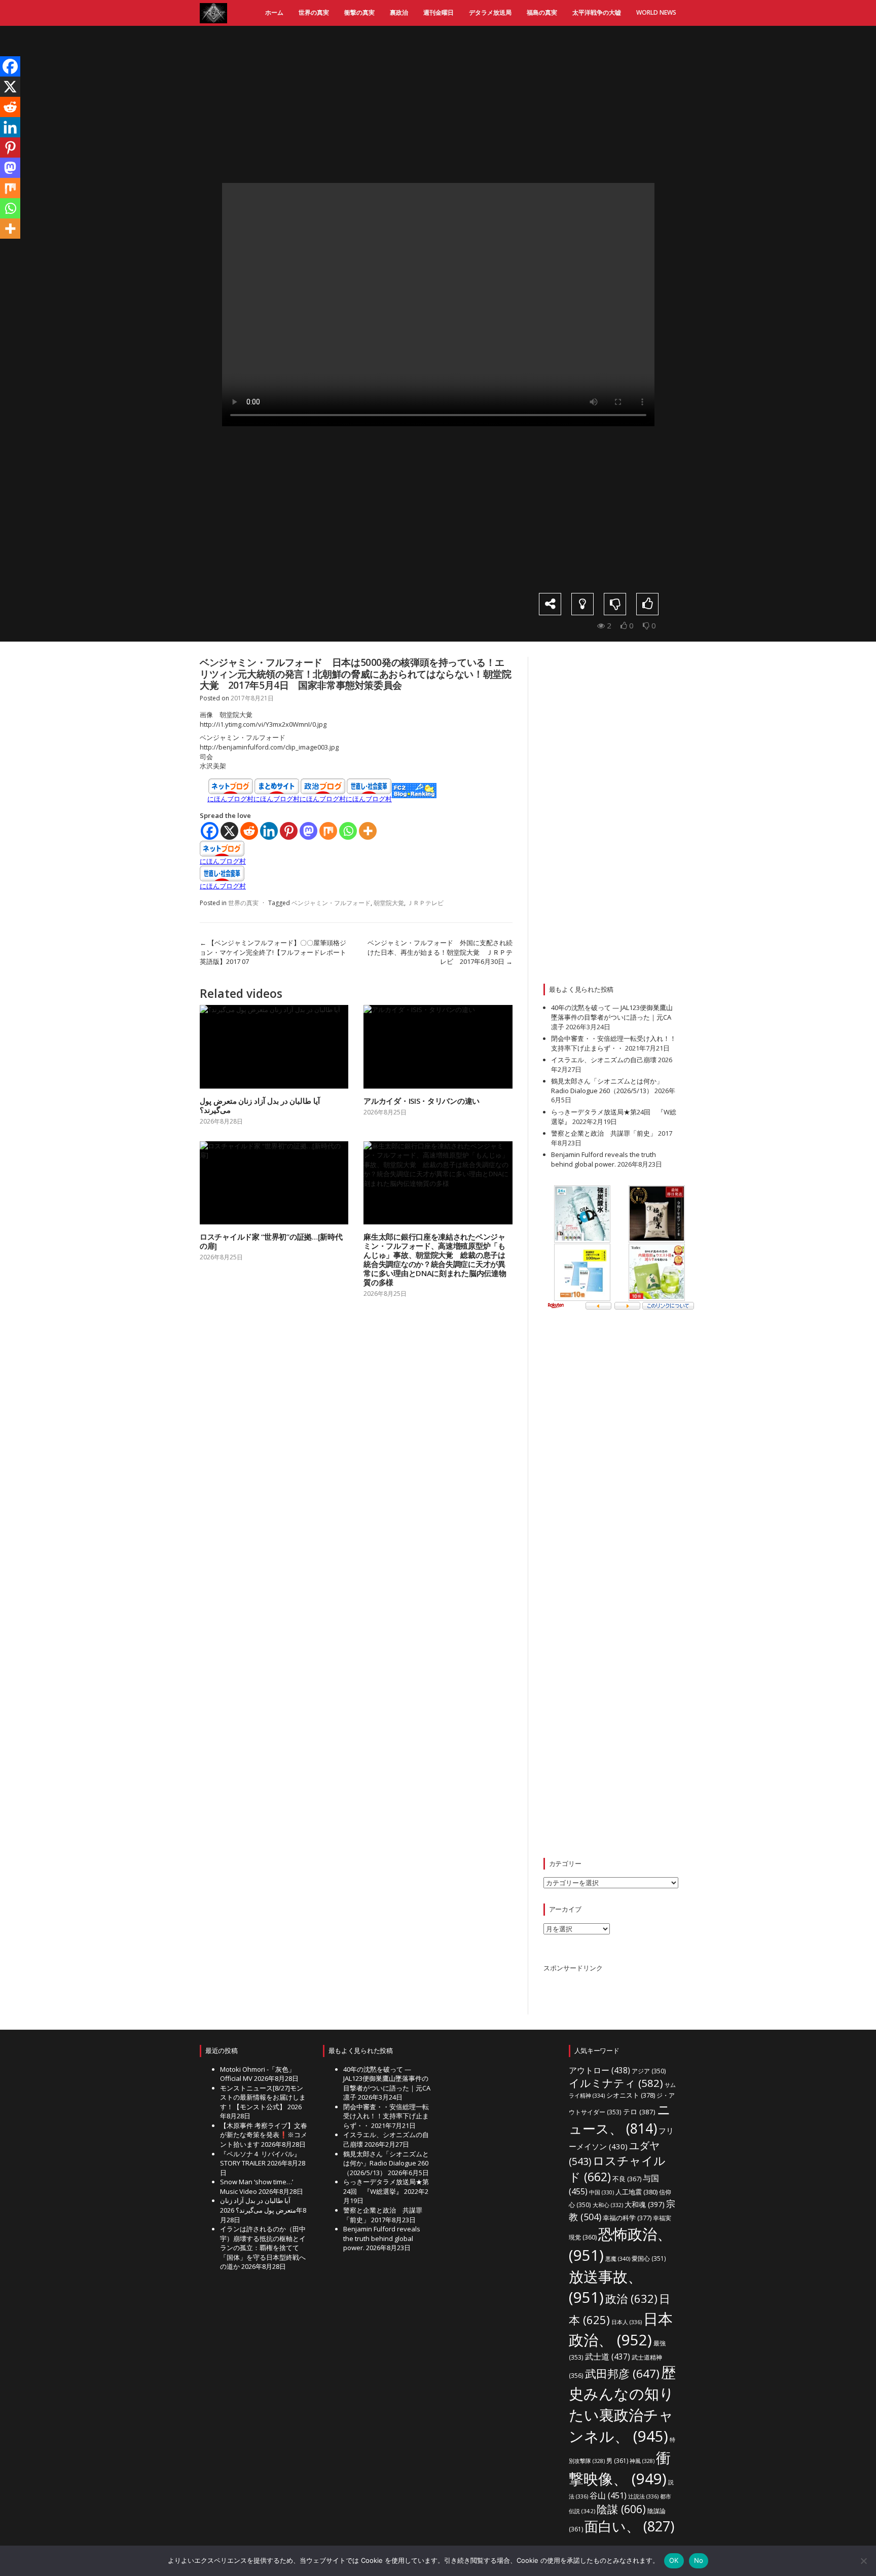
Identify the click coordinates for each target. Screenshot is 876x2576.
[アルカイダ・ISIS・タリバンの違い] (438, 1047)
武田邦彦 (622, 2374)
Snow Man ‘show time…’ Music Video (257, 2187)
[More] (368, 831)
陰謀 (621, 2509)
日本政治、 (621, 2329)
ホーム (274, 12)
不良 (627, 2179)
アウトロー (599, 2070)
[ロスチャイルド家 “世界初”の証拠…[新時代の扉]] (274, 1183)
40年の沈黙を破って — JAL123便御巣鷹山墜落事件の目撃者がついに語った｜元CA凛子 (612, 1017)
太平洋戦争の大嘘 (597, 12)
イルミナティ (616, 2083)
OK (674, 2560)
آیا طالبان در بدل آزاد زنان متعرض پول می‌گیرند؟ (260, 1105)
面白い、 (629, 2526)
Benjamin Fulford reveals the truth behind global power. (604, 1159)
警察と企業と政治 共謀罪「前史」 (604, 1133)
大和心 (608, 2205)
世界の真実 (314, 12)
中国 (601, 2192)
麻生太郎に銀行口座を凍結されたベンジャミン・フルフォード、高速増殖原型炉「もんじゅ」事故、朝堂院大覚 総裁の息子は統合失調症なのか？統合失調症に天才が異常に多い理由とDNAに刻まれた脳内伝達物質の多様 (435, 1259)
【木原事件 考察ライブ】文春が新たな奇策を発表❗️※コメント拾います (264, 2135)
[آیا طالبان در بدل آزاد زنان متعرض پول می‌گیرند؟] (274, 1047)
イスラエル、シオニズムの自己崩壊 (604, 1060)
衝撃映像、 (620, 2468)
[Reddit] (249, 831)
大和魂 (645, 2204)
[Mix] (328, 831)
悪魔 (618, 2258)
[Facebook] (210, 831)
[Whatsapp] (348, 831)
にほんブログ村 (230, 799)
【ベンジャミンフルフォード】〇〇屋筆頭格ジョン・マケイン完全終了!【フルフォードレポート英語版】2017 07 (273, 952)
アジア (649, 2071)
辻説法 (643, 2496)
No (699, 2560)
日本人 (627, 2322)
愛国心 (649, 2258)
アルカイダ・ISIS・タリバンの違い (422, 1101)
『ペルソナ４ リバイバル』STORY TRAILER (260, 2159)
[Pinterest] (289, 831)
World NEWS (656, 12)
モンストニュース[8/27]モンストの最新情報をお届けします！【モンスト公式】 (263, 2097)
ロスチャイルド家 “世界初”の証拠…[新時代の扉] (271, 1241)
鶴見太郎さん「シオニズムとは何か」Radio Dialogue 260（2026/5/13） (607, 1086)
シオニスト (631, 2095)
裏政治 (399, 12)
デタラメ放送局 (490, 12)
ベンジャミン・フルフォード (331, 903)
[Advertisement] (446, 104)
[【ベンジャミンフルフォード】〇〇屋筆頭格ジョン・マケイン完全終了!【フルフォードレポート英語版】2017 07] (208, 332)
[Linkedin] (269, 831)
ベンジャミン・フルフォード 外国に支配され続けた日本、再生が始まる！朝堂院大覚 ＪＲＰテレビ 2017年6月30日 (440, 952)
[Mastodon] (308, 831)
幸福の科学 (627, 2218)
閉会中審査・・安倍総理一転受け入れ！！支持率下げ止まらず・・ (614, 1043)
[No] (863, 2561)
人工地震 (636, 2192)
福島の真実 (542, 12)
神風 (642, 2461)
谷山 (608, 2495)
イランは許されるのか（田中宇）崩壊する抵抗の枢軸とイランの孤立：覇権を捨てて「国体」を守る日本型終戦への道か (263, 2248)
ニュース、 (620, 2119)
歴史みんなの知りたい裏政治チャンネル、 (622, 2404)
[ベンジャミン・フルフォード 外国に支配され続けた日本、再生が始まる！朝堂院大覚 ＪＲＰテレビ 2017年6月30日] (668, 332)
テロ (639, 2112)
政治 (631, 2298)
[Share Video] (550, 604)
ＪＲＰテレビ (425, 903)
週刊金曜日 (439, 12)
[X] (229, 831)
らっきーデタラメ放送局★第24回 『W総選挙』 (386, 2187)
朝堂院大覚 (389, 903)
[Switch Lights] (582, 604)
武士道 (608, 2357)
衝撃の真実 (359, 12)
